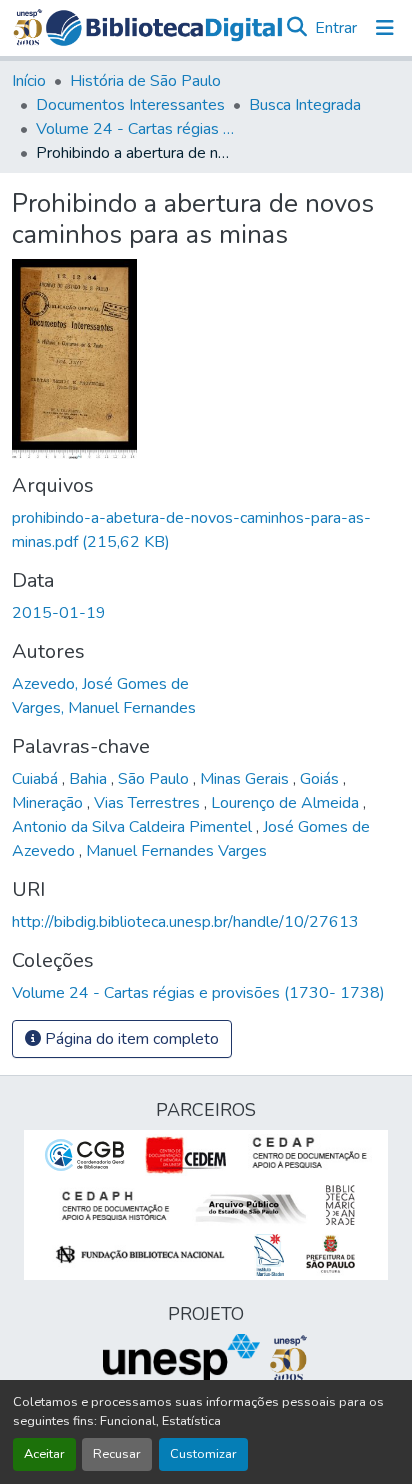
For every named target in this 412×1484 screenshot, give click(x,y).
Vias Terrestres (149, 803)
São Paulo (155, 779)
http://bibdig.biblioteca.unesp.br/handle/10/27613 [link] (185, 922)
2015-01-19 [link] (59, 613)
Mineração (49, 803)
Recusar (117, 1454)
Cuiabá (37, 779)
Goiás (321, 779)
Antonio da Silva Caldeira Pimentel (134, 827)
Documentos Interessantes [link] (130, 105)
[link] (206, 530)
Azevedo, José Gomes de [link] (100, 684)
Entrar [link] (336, 28)
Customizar (203, 1454)
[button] (164, 28)
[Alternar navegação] (385, 28)
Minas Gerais (246, 779)
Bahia (90, 779)
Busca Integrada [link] (305, 105)
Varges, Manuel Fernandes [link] (104, 708)
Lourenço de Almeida (287, 803)
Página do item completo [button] (130, 1039)
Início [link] (29, 81)
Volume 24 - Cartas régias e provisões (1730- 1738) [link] (136, 129)
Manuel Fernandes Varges (176, 851)
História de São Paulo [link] (145, 81)
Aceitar (44, 1454)
